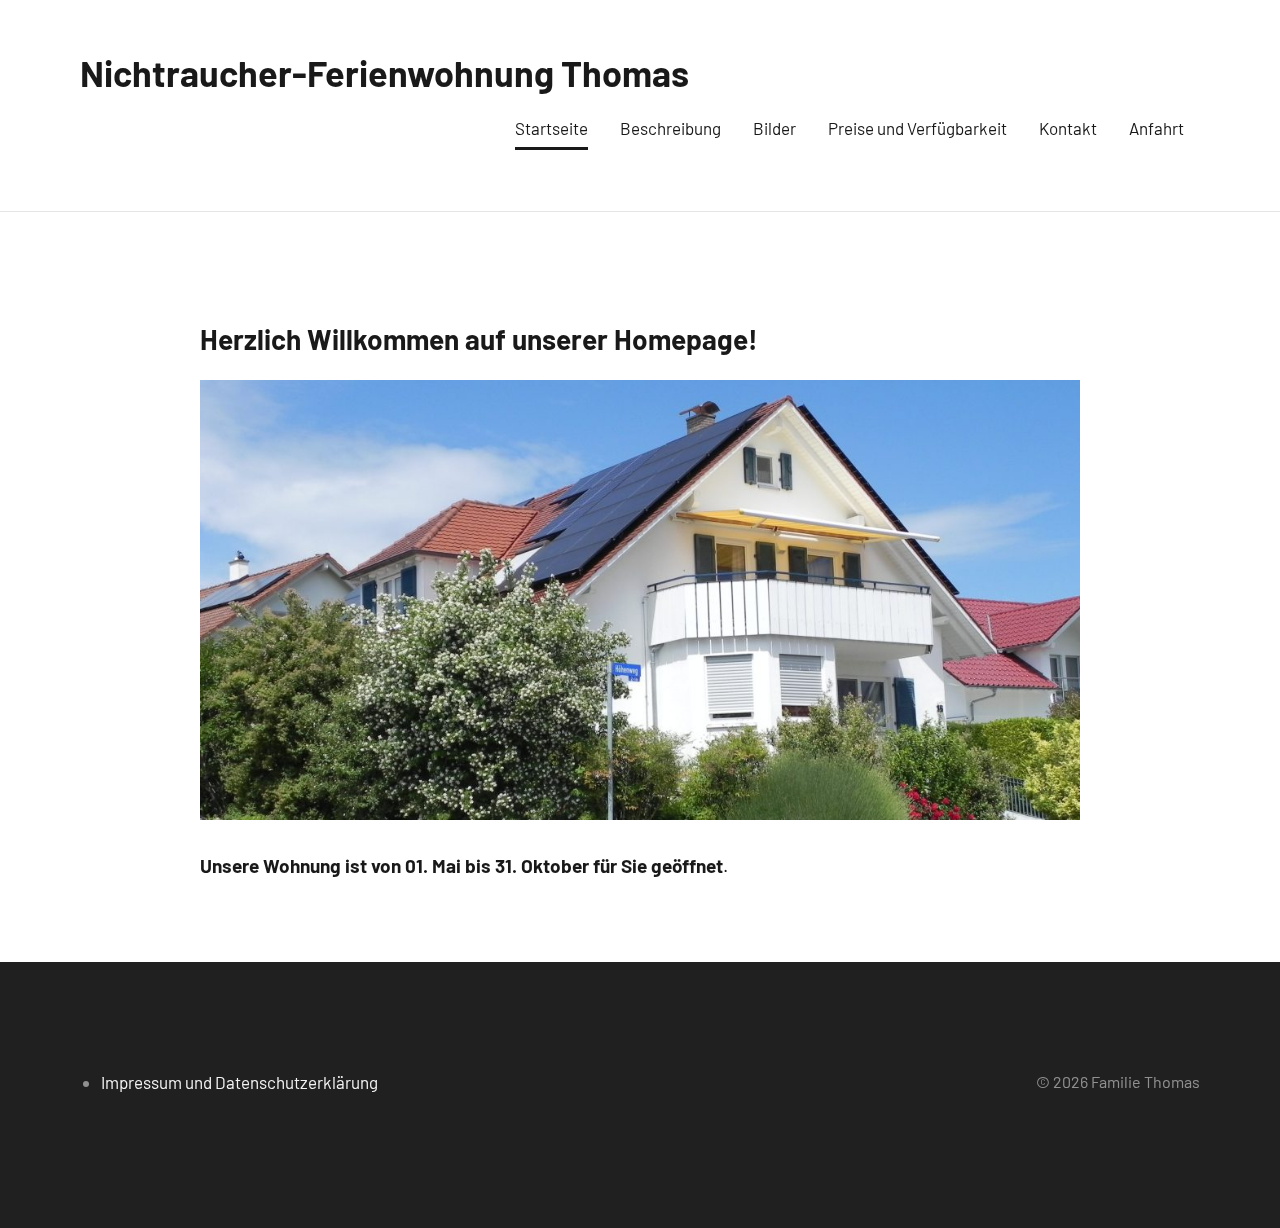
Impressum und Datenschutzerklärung (239, 1082)
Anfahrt (1156, 128)
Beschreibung (670, 128)
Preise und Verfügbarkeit (917, 128)
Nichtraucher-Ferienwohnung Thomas (384, 72)
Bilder (774, 128)
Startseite (551, 128)
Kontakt (1068, 128)
